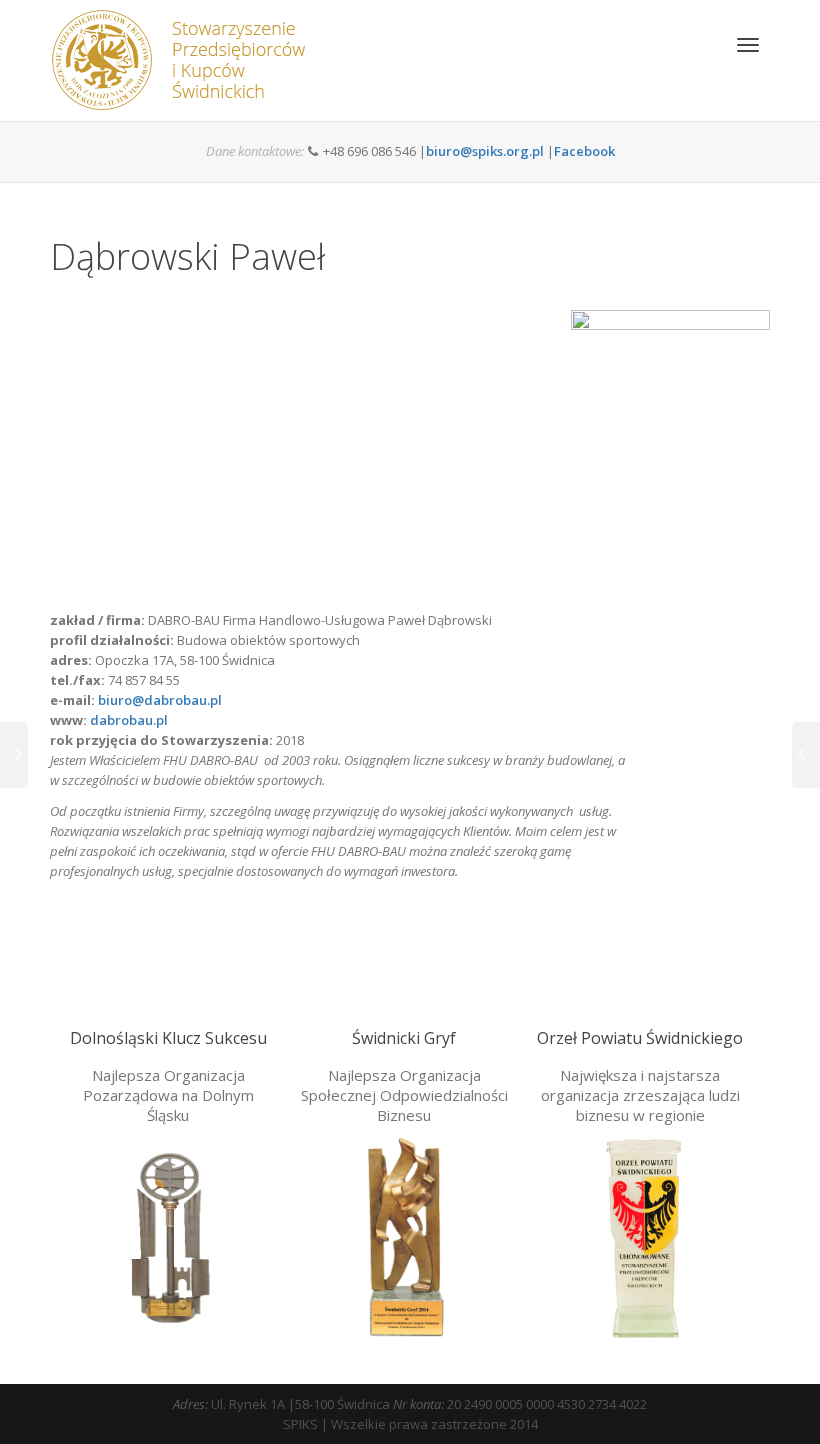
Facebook (584, 151)
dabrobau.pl (129, 720)
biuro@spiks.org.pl (485, 151)
